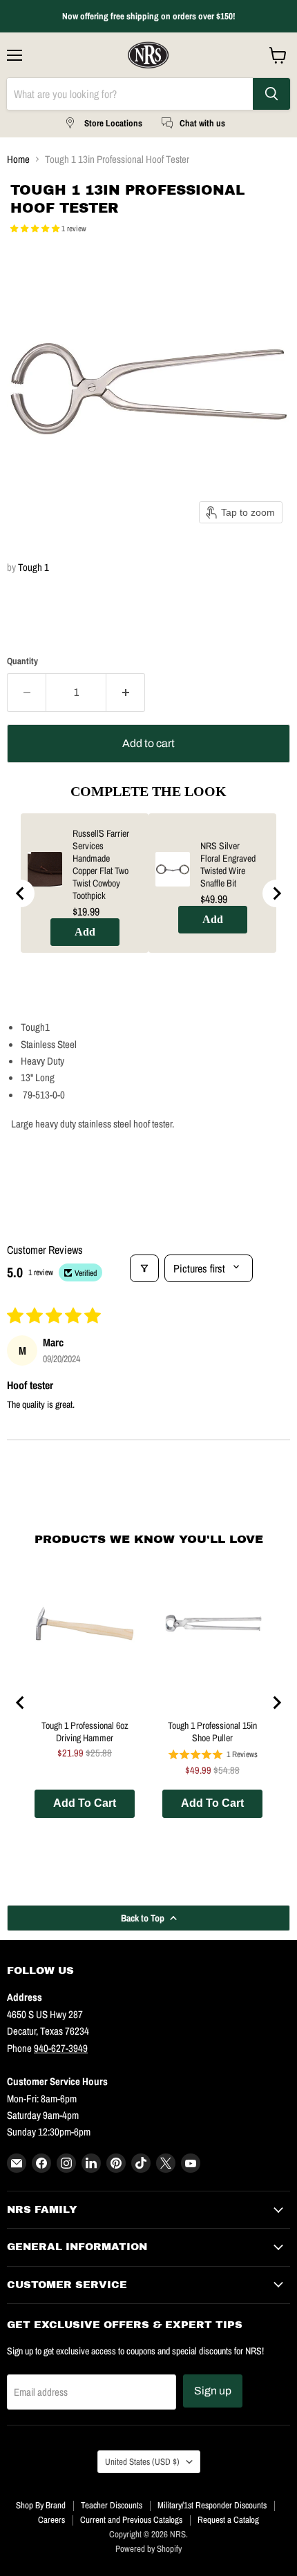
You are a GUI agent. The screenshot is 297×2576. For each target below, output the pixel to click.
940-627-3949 (61, 2048)
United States (142, 2461)
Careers (51, 2520)
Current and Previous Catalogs (131, 2520)
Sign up (213, 2391)
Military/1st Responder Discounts (212, 2505)
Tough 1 (33, 567)
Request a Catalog (228, 2520)
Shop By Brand (41, 2505)
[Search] (271, 94)
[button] (36, 229)
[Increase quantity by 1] (126, 693)
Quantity (22, 661)
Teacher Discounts (112, 2505)
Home (18, 159)
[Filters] (144, 1268)
